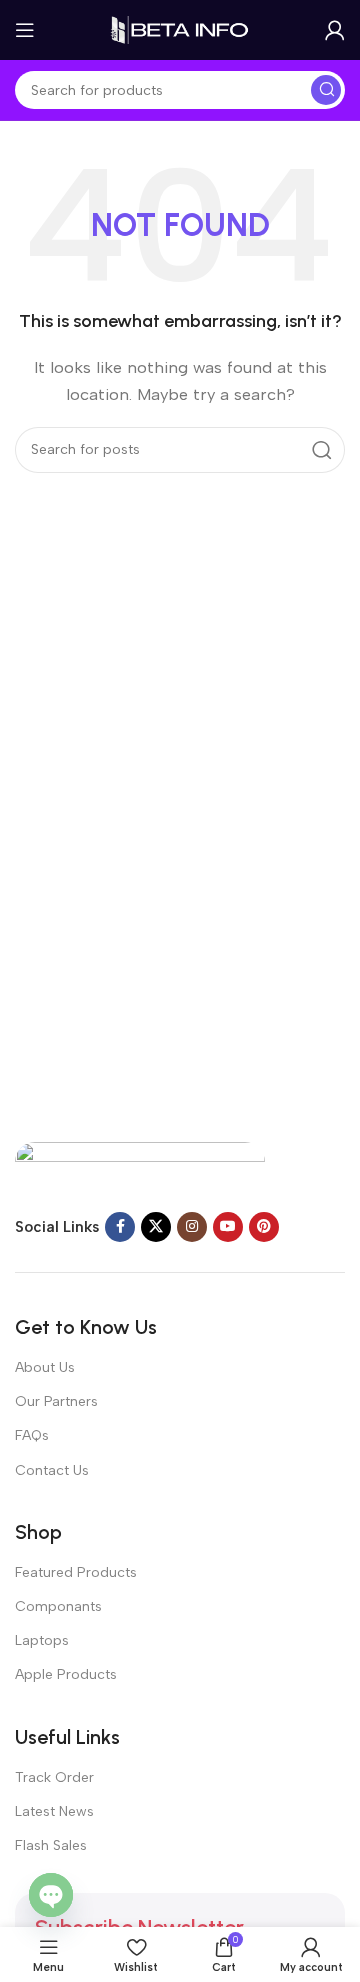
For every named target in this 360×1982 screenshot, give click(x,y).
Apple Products (66, 1674)
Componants (58, 1606)
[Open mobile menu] (25, 30)
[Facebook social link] (120, 1227)
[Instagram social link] (192, 1227)
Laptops (42, 1640)
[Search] (326, 90)
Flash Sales (51, 1845)
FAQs (32, 1435)
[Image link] (140, 1166)
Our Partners (56, 1401)
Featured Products (76, 1572)
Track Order (54, 1777)
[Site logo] (180, 29)
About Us (45, 1367)
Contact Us (52, 1470)
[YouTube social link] (228, 1227)
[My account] (335, 30)
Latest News (54, 1811)
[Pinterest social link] (264, 1227)
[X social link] (156, 1227)
